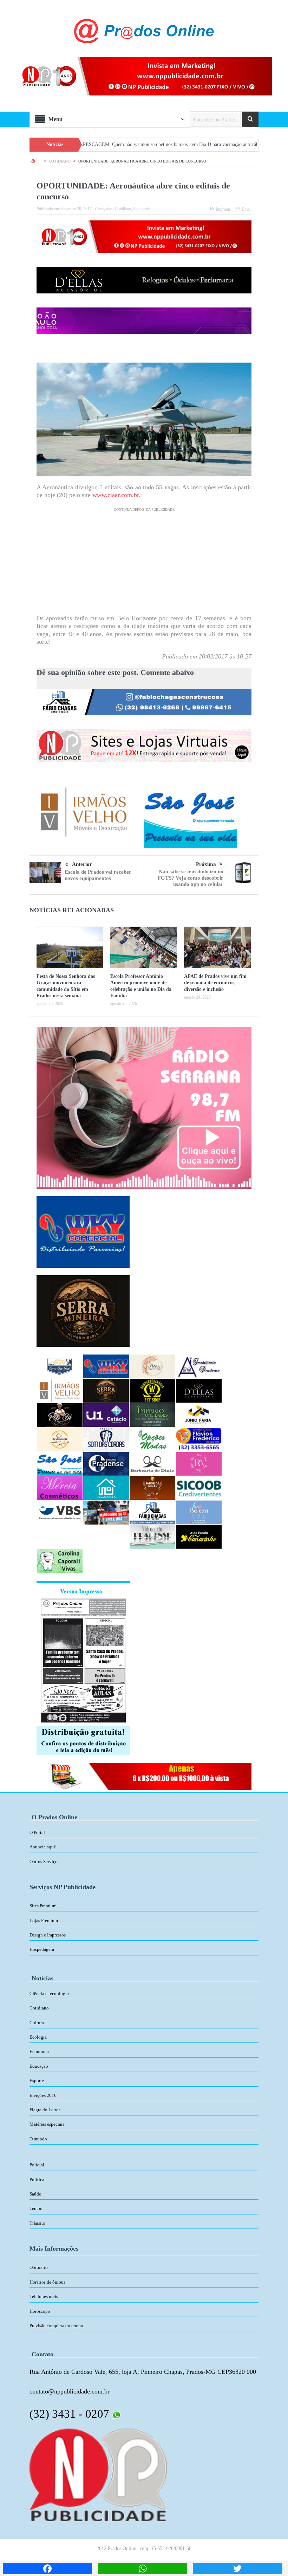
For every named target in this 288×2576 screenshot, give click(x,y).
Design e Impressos (48, 1935)
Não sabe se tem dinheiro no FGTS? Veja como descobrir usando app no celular (191, 878)
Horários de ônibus (47, 2282)
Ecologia (38, 2037)
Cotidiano (123, 209)
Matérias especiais (47, 2124)
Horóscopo (40, 2311)
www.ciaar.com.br (116, 495)
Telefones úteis (44, 2296)
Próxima (206, 864)
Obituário (39, 2267)
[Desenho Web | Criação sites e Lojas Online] (98, 2474)
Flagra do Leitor (45, 2110)
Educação (39, 2066)
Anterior (82, 864)
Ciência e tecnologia (49, 1994)
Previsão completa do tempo (56, 2326)
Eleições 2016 (43, 2095)
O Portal (37, 1832)
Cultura (37, 2023)
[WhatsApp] (143, 2569)
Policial (37, 2165)
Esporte (37, 2081)
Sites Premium (43, 1906)
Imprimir (223, 209)
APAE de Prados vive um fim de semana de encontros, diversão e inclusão (215, 983)
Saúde (35, 2194)
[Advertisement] (144, 565)
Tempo (36, 2208)
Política (37, 2180)
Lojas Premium (44, 1921)
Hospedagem (42, 1949)
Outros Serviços (44, 1862)
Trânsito (37, 2223)
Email (247, 209)
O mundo (38, 2139)
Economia (141, 209)
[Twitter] (237, 2569)
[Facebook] (47, 2569)
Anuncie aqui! (43, 1847)
